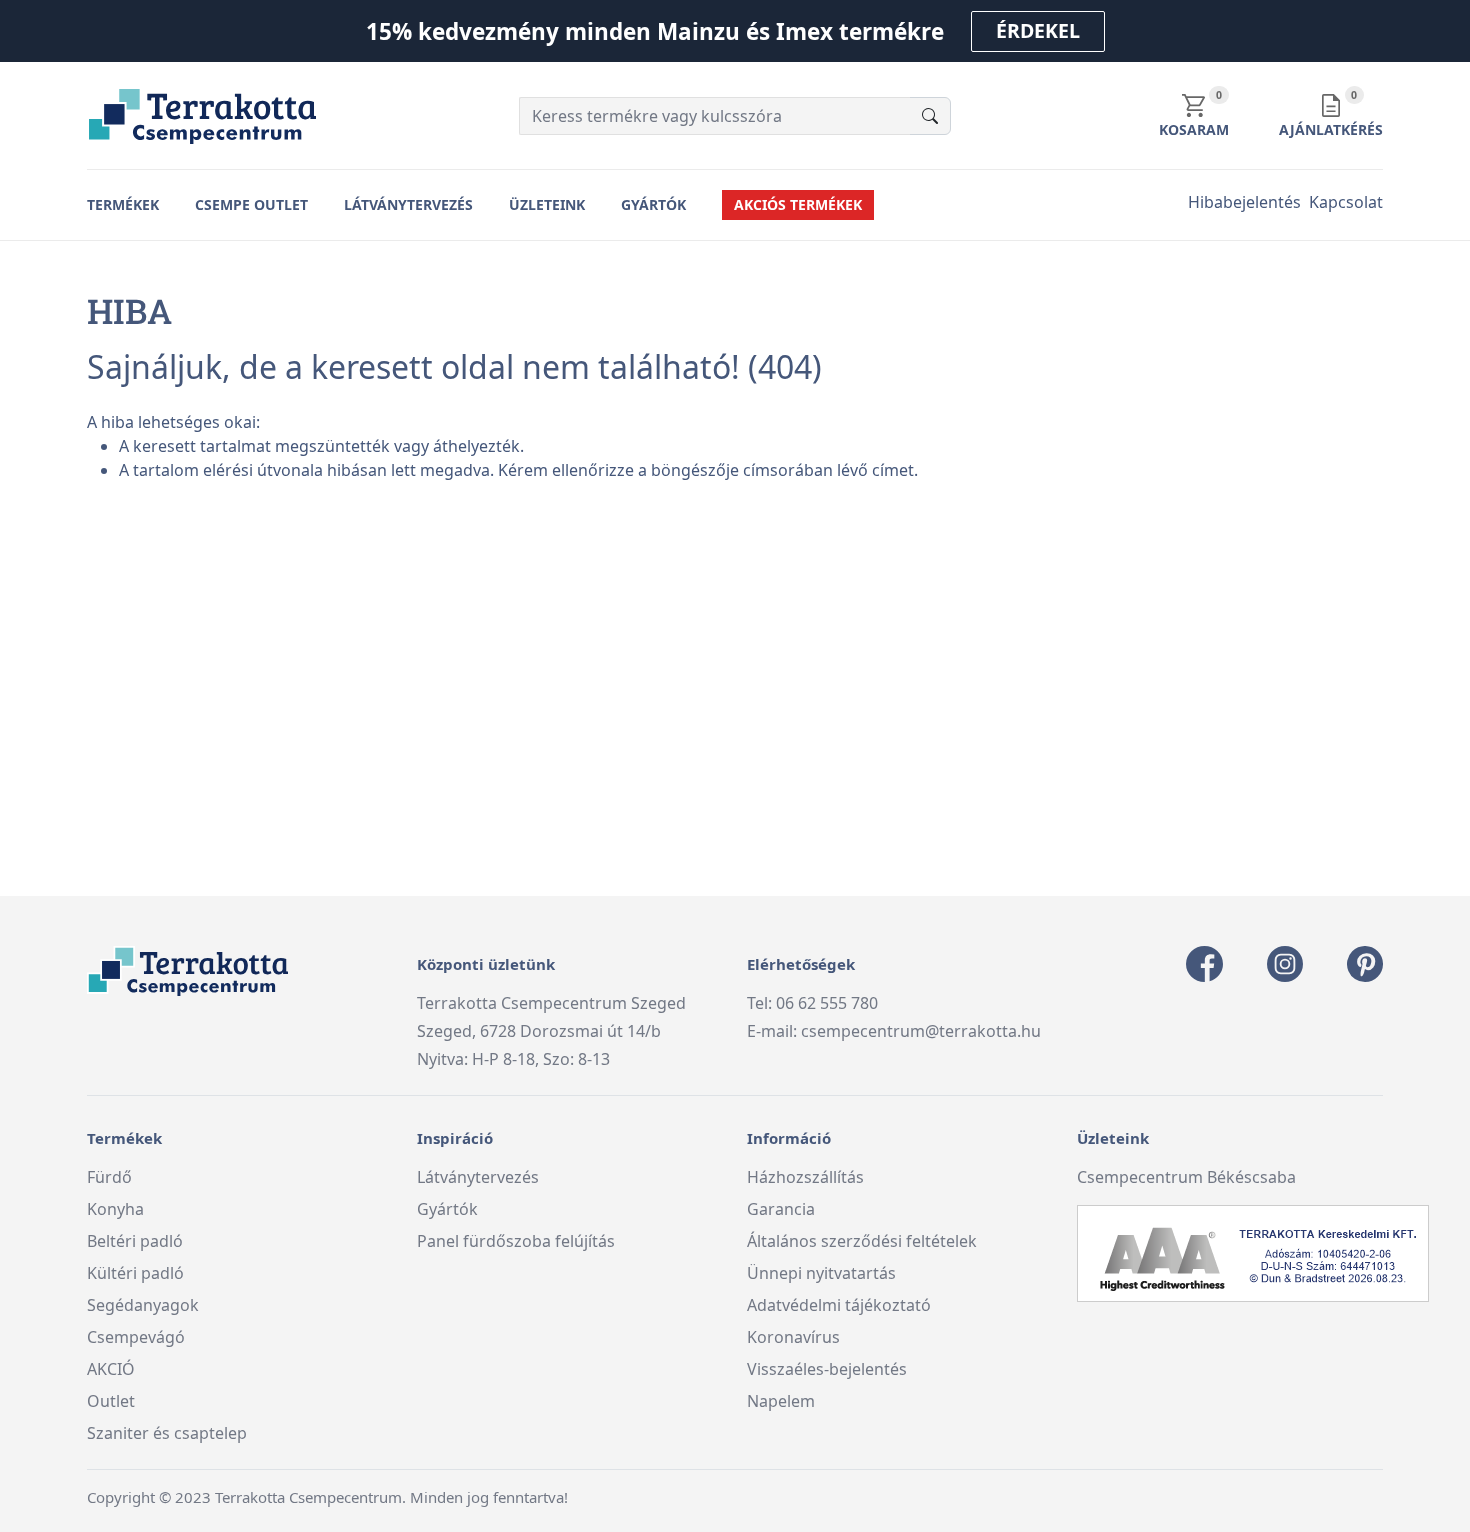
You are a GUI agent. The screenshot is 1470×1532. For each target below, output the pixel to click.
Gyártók (653, 204)
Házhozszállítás (805, 1177)
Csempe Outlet (251, 204)
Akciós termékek (798, 204)
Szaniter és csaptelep (167, 1433)
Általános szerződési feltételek (862, 1241)
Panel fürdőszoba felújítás (516, 1241)
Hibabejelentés (1244, 202)
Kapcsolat (1346, 202)
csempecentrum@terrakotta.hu (921, 1031)
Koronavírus (793, 1337)
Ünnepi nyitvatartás (821, 1273)
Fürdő (109, 1177)
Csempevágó (136, 1337)
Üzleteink (547, 204)
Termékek (123, 204)
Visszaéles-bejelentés (827, 1369)
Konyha (115, 1209)
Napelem (781, 1401)
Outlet (111, 1401)
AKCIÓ (111, 1369)
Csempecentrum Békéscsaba (1186, 1177)
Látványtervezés (408, 204)
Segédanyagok (143, 1305)
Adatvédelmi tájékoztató (839, 1305)
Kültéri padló (135, 1273)
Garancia (781, 1209)
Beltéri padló (135, 1241)
